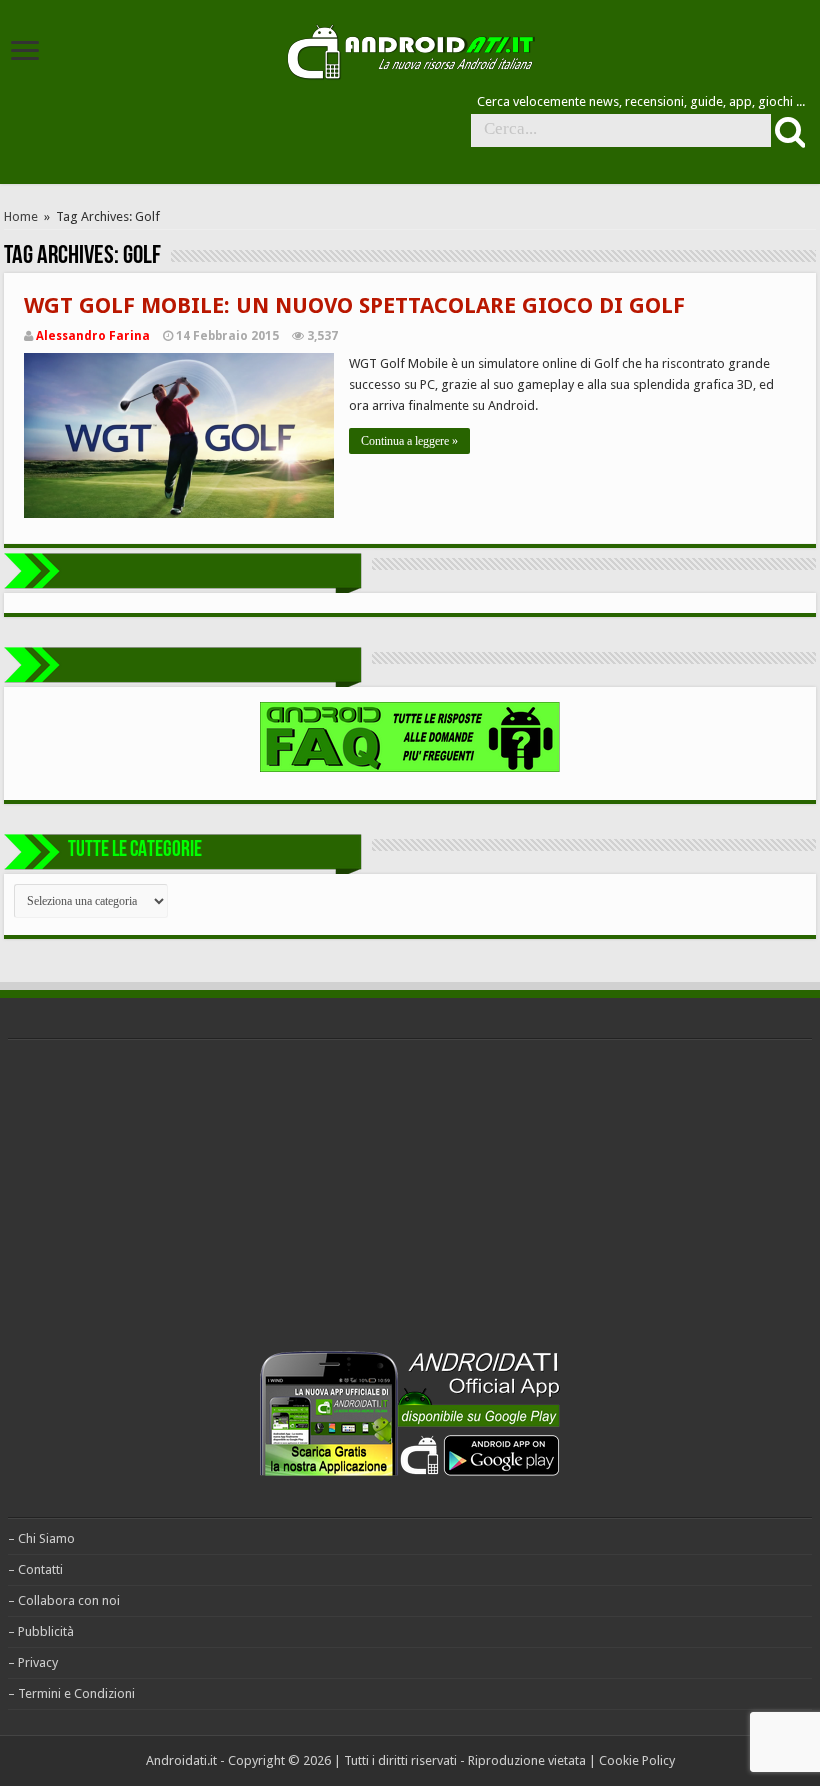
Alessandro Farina (93, 336)
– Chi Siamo (41, 1538)
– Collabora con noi (64, 1600)
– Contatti (35, 1569)
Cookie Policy (637, 1760)
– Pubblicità (41, 1631)
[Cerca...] (788, 131)
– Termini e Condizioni (71, 1693)
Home (21, 216)
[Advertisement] (158, 1200)
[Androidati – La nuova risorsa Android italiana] (410, 49)
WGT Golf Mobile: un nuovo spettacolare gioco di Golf (354, 305)
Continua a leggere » (409, 441)
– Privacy (33, 1662)
